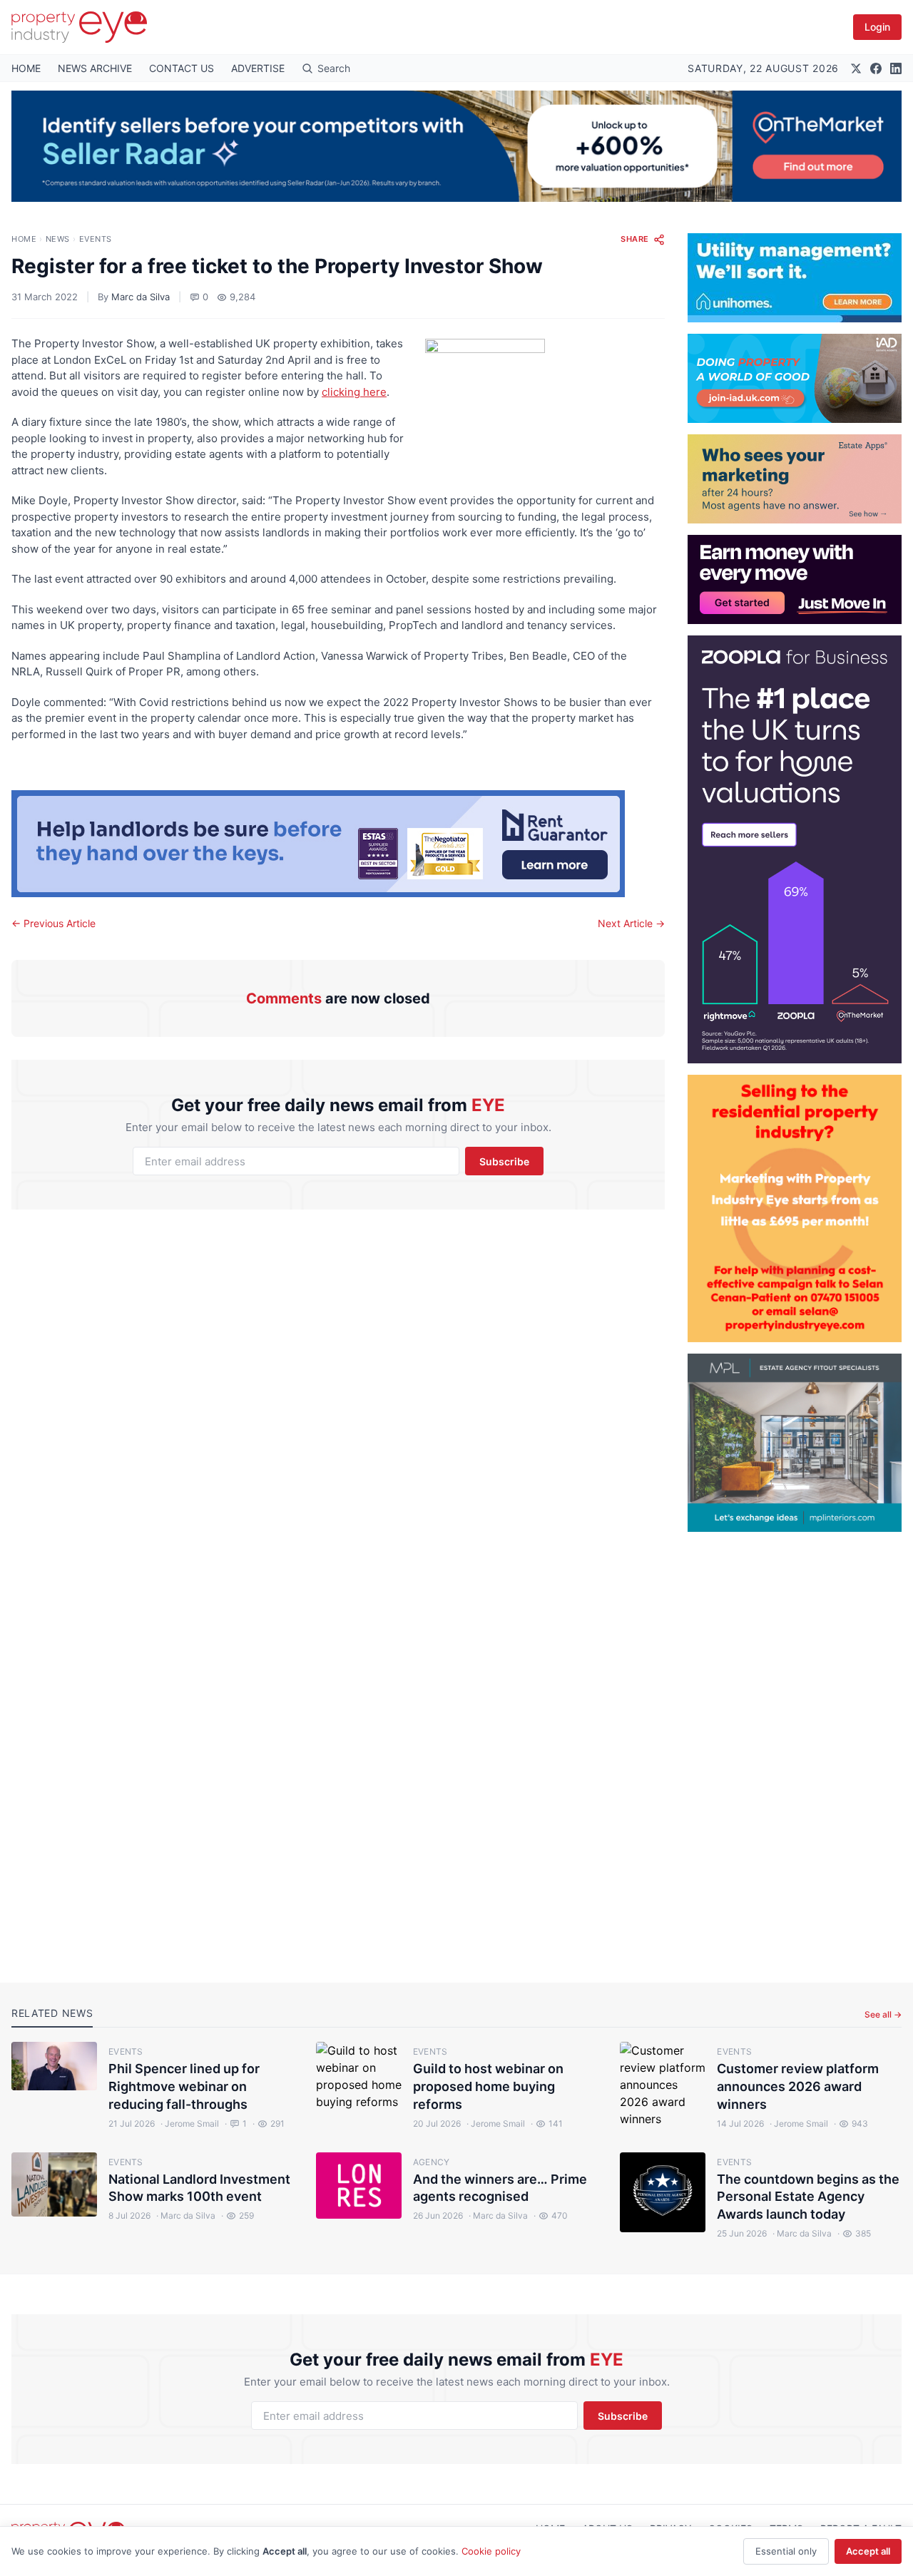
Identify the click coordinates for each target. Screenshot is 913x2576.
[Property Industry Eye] (79, 27)
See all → (883, 2014)
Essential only (786, 2551)
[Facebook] (876, 68)
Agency (432, 2162)
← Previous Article (53, 923)
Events (96, 239)
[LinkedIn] (896, 68)
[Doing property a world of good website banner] (795, 378)
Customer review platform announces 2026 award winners (798, 2086)
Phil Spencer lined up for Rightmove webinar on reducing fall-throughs (184, 2086)
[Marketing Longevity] (795, 479)
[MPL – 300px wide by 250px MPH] (795, 1443)
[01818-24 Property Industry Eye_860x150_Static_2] (338, 844)
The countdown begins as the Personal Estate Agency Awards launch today (808, 2197)
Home (24, 239)
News (58, 239)
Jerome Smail (190, 2123)
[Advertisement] (795, 1746)
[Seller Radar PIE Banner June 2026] (456, 146)
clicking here (354, 392)
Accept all (868, 2551)
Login (877, 27)
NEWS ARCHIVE (95, 68)
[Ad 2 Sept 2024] (795, 1208)
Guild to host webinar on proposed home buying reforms (488, 2086)
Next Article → (631, 923)
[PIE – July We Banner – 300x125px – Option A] (795, 579)
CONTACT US (182, 68)
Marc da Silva (141, 297)
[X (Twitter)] (856, 68)
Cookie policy (491, 2551)
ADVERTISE (258, 68)
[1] (795, 278)
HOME (26, 68)
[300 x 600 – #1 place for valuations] (795, 849)
